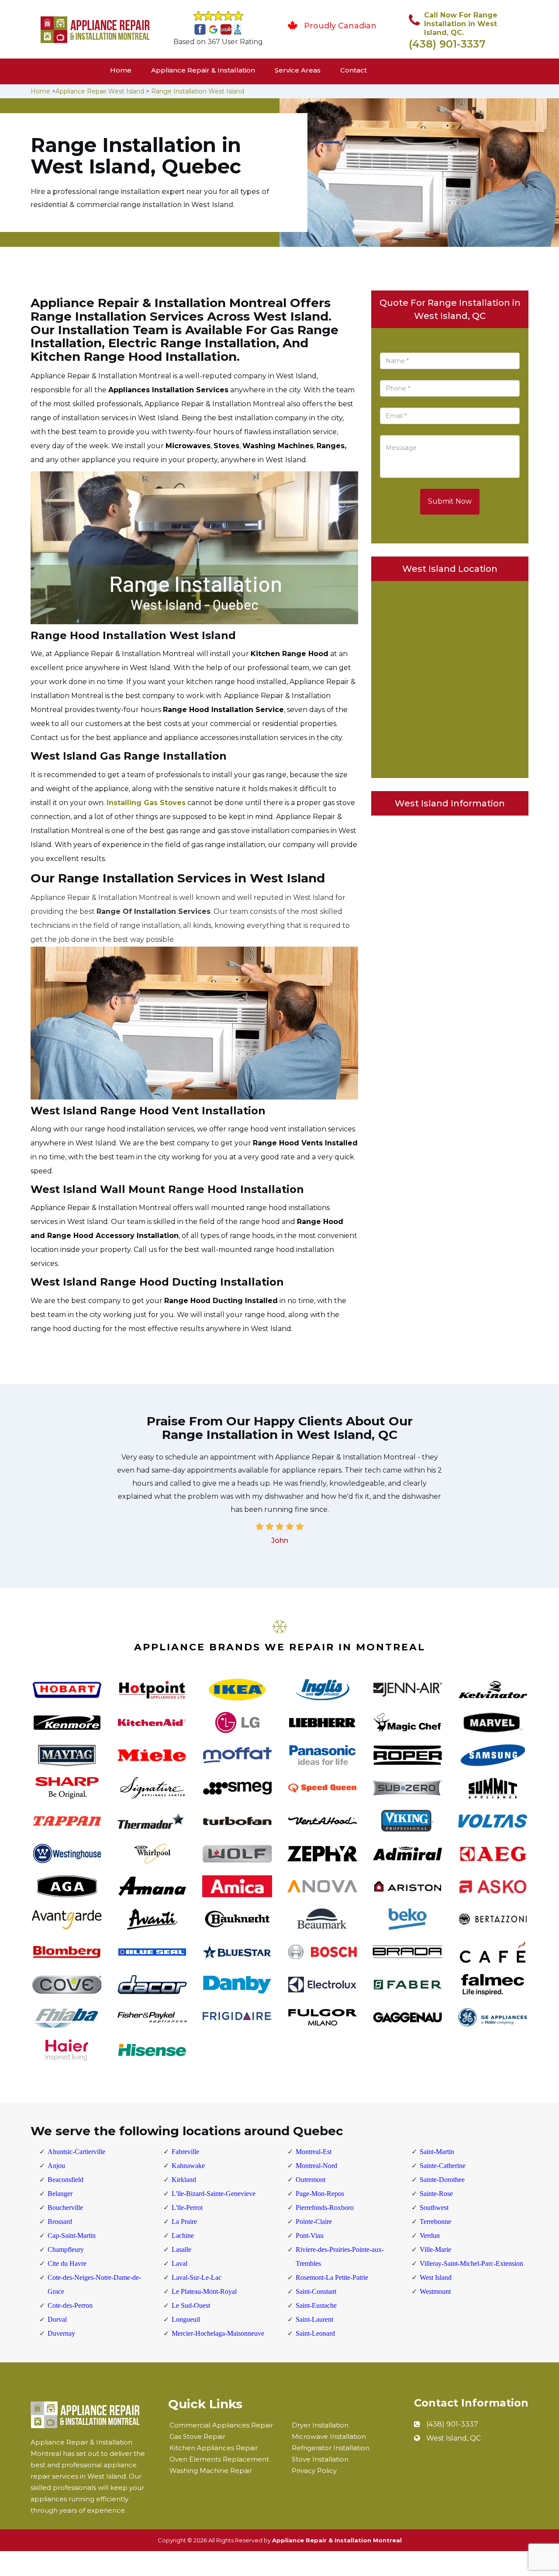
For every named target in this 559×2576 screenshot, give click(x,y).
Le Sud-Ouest (191, 2305)
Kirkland (184, 2180)
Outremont (311, 2180)
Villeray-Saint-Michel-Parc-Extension (471, 2263)
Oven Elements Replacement (219, 2459)
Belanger (60, 2194)
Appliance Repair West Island (100, 91)
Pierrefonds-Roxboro (325, 2208)
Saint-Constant (316, 2291)
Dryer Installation (320, 2425)
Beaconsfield (66, 2180)
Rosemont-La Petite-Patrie (332, 2277)
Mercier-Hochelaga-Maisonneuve (218, 2333)
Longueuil (186, 2319)
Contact (354, 70)
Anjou (56, 2166)
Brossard (60, 2222)
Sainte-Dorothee (442, 2180)
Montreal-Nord (316, 2166)
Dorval (57, 2319)
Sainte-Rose (436, 2194)
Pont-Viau (310, 2235)
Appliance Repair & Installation (203, 70)
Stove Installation (320, 2459)
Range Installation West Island (198, 91)
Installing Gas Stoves (146, 803)
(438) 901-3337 (447, 44)
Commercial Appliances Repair (221, 2425)
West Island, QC (454, 2438)
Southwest (434, 2208)
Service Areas (298, 70)
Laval (179, 2263)
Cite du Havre (67, 2263)
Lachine (183, 2235)
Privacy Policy (314, 2471)
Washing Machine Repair (211, 2471)
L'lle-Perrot (187, 2208)
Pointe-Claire (314, 2222)
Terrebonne (435, 2222)
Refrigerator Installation (331, 2448)
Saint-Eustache (316, 2305)
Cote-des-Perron (70, 2305)
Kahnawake (188, 2166)
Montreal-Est (314, 2152)
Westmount (435, 2291)
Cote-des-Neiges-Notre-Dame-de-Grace (94, 2284)
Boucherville (65, 2208)
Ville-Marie (435, 2249)
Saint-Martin (437, 2152)
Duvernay (61, 2333)
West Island (436, 2277)
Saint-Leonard (315, 2333)
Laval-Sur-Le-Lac (197, 2277)
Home (121, 70)
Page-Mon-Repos (320, 2194)
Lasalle (181, 2249)
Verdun (430, 2235)
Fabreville (185, 2152)
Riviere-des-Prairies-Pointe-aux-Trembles (340, 2256)
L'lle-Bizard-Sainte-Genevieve (214, 2194)
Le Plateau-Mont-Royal (204, 2291)
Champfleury (66, 2249)
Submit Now (450, 501)
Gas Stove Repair (197, 2436)
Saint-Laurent (314, 2319)
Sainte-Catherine (443, 2166)
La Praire (184, 2222)
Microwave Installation (329, 2436)
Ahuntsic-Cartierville (76, 2152)
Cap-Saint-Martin (72, 2235)
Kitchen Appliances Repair (214, 2448)
